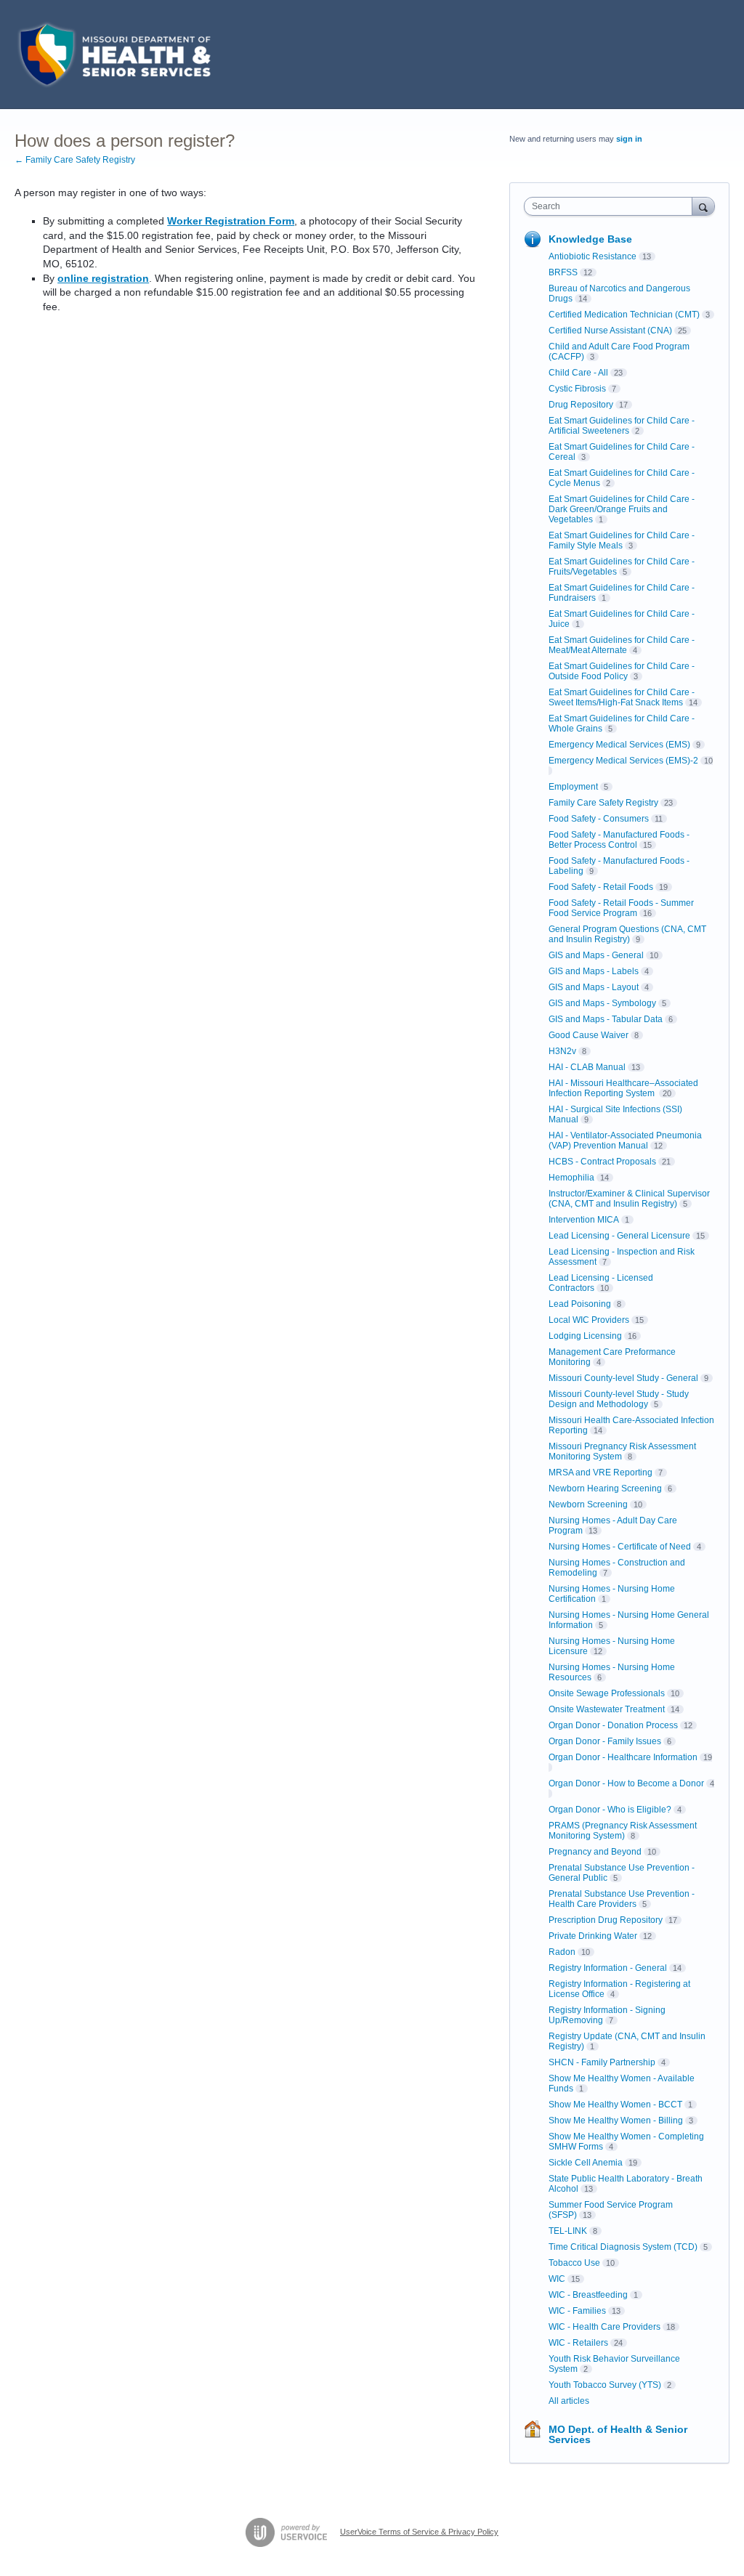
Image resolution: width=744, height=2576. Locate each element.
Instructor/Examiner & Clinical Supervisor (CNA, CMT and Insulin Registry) (629, 1199)
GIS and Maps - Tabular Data (606, 1019)
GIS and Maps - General (596, 955)
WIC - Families (577, 2311)
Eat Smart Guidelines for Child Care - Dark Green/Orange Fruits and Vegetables (622, 509)
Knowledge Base (590, 239)
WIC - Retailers (578, 2343)
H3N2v (562, 1051)
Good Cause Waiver (589, 1035)
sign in (629, 139)
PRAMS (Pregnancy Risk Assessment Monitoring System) (623, 1831)
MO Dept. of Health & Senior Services (618, 2434)
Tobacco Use (574, 2263)
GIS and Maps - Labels (594, 971)
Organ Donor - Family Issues (605, 1741)
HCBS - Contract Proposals (602, 1162)
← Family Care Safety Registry (75, 160)
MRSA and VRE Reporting (601, 1473)
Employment (573, 787)
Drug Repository (581, 405)
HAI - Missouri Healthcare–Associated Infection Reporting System (623, 1088)
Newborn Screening (588, 1504)
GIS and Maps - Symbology (602, 1003)
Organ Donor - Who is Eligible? (610, 1810)
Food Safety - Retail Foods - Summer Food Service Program (621, 908)
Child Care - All (578, 373)
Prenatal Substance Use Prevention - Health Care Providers (622, 1899)
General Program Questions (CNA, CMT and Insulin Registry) (627, 934)
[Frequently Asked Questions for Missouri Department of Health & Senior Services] (113, 54)
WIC (557, 2279)
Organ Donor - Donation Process (613, 1725)
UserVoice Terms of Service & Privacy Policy (419, 2532)
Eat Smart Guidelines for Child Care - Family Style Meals (622, 540)
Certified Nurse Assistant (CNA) (610, 331)
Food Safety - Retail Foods (601, 887)
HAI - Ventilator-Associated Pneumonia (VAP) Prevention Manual (625, 1141)
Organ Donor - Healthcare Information (623, 1757)
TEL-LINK (568, 2231)
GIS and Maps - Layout (594, 987)
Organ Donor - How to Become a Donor (626, 1783)
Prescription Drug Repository (606, 1920)
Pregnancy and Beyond (595, 1852)
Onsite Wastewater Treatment (607, 1709)
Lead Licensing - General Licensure (619, 1236)
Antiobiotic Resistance (593, 256)
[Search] (703, 206)
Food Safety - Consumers (599, 819)
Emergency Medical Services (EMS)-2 (623, 761)
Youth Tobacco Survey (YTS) (605, 2385)
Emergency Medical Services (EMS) (619, 745)
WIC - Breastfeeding (588, 2295)
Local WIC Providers (589, 1320)
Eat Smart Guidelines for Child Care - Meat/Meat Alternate (622, 645)
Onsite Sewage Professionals (607, 1693)
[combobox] (611, 206)
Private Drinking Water (593, 1936)
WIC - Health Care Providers (604, 2327)
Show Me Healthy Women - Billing (616, 2121)
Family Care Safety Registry (603, 803)
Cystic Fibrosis (577, 389)
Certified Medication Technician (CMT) (624, 315)
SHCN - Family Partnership (602, 2062)
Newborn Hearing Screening (605, 1489)
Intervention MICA (584, 1220)
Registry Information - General (608, 1968)
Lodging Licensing (585, 1336)
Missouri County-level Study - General (623, 1378)
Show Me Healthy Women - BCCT (615, 2105)
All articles (569, 2401)
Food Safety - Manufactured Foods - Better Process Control (619, 840)
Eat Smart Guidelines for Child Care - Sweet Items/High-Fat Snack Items (622, 697)
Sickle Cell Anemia (586, 2163)
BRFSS (563, 272)
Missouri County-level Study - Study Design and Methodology (619, 1399)
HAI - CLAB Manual (587, 1067)
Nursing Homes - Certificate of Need (620, 1547)
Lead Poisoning (580, 1304)
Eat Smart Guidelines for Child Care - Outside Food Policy (622, 671)
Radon (562, 1952)
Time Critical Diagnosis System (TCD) (623, 2247)
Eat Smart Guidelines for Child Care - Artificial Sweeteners (622, 426)
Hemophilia (571, 1178)
